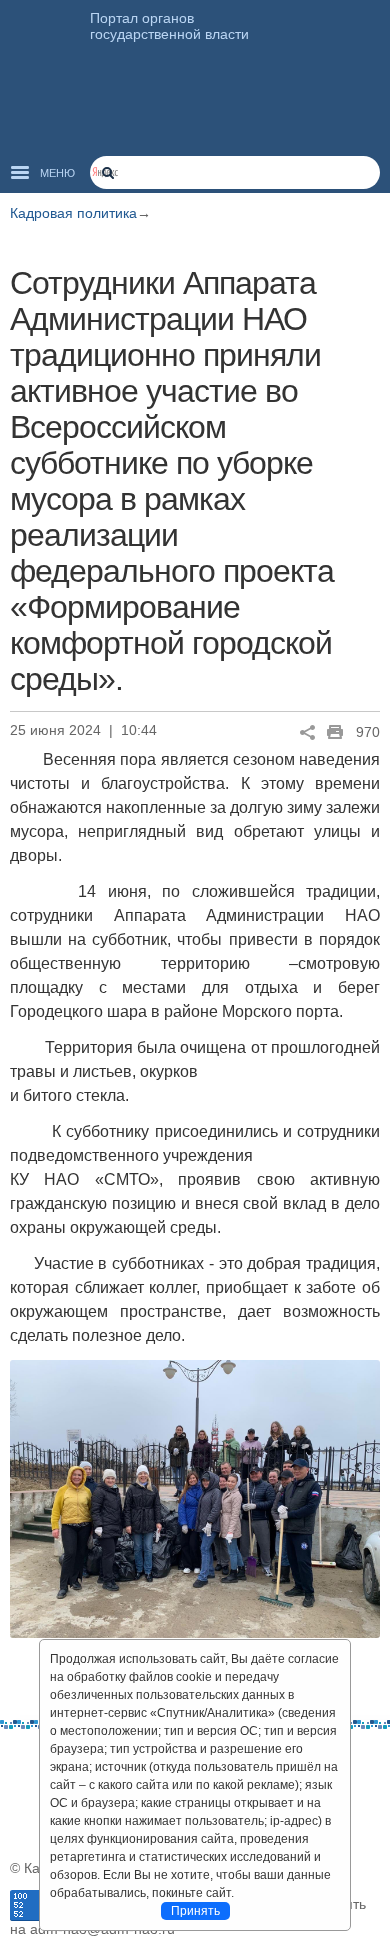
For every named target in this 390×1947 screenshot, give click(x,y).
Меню (57, 173)
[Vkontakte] (25, 1759)
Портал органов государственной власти (169, 26)
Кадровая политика (73, 213)
